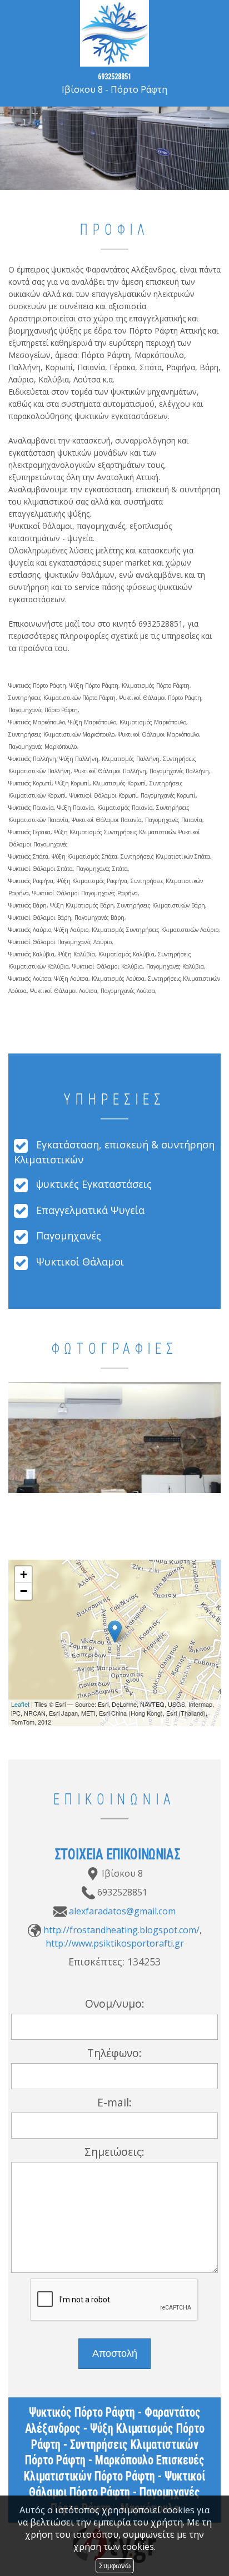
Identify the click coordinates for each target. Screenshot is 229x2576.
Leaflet (20, 1704)
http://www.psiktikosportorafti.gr (115, 1943)
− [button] (24, 1591)
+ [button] (24, 1574)
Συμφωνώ (115, 2566)
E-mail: (114, 2102)
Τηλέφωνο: (114, 2053)
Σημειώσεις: (114, 2152)
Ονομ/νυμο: (115, 2003)
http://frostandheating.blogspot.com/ (121, 1930)
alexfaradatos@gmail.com (122, 1911)
